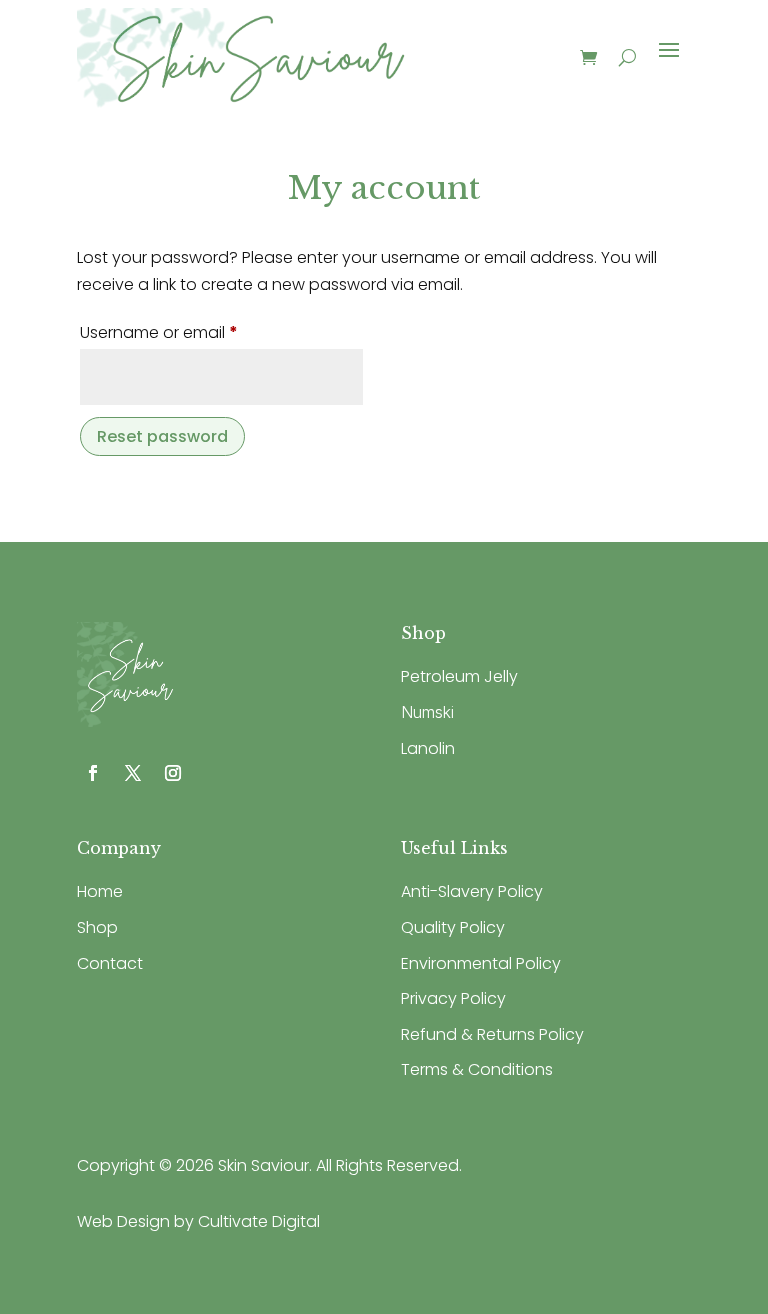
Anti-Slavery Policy (472, 891)
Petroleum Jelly (459, 676)
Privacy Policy (453, 998)
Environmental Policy (481, 963)
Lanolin (428, 748)
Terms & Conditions (477, 1069)
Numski (427, 712)
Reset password (162, 436)
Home (100, 891)
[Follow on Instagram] (173, 773)
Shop (97, 927)
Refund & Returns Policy (492, 1034)
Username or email (193, 332)
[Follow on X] (133, 773)
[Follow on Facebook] (93, 773)
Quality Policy (453, 927)
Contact (110, 963)
